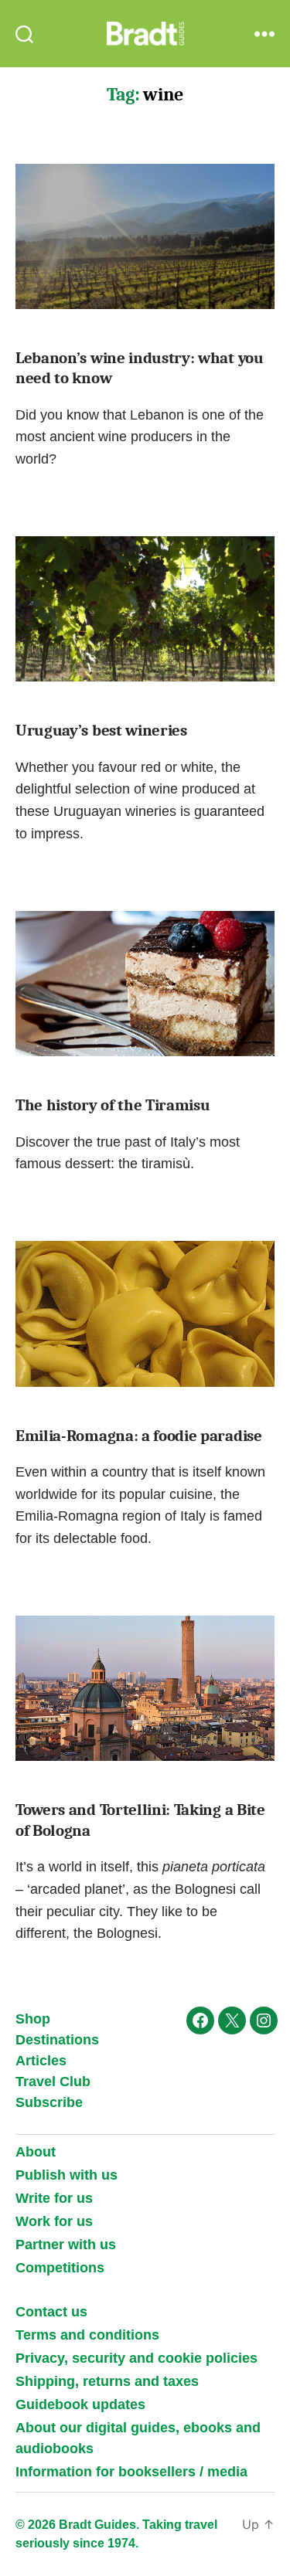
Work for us (54, 2221)
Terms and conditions (87, 2335)
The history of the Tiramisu (113, 1105)
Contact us (51, 2312)
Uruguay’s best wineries (101, 730)
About (36, 2152)
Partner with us (66, 2245)
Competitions (60, 2268)
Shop (33, 2019)
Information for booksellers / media (131, 2472)
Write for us (54, 2198)
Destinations (57, 2040)
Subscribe (49, 2102)
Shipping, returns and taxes (107, 2381)
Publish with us (67, 2175)
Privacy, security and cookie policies (136, 2358)
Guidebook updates (80, 2404)
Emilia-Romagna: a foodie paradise (139, 1436)
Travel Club (53, 2082)
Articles (41, 2061)
